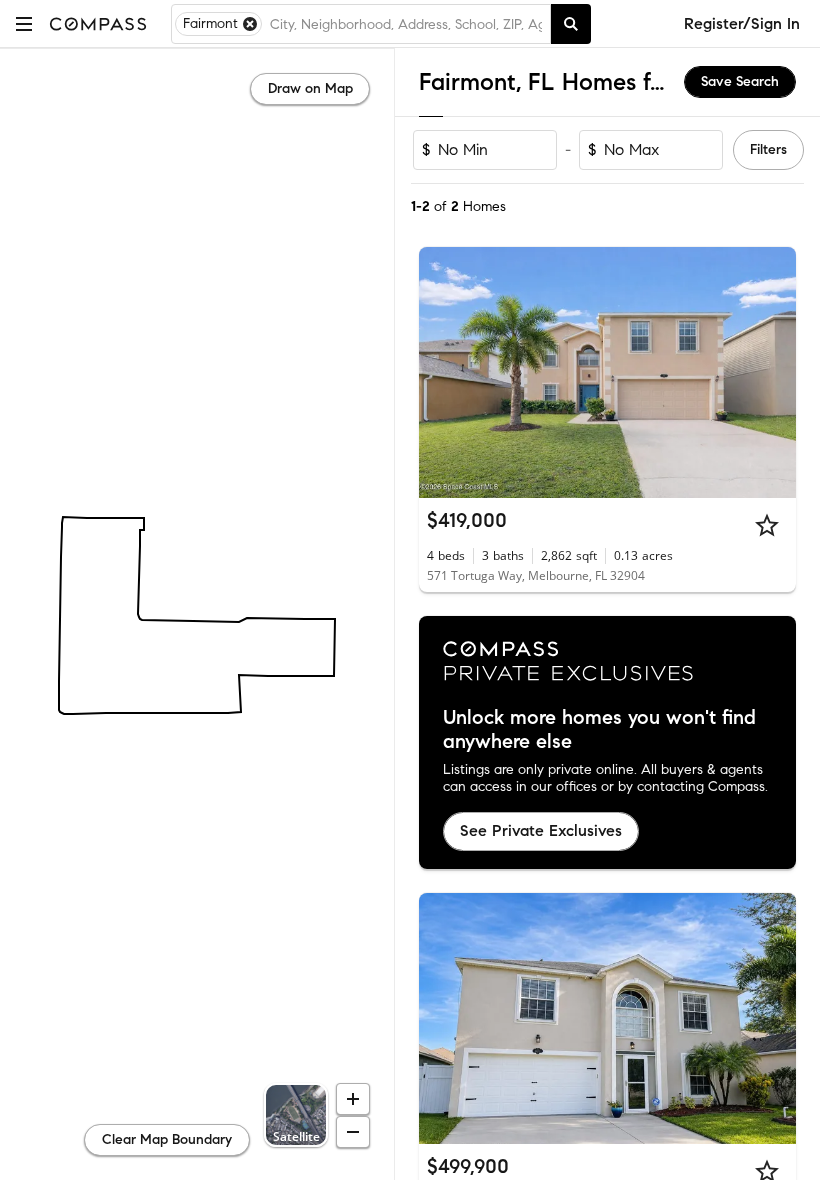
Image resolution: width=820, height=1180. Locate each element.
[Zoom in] (353, 1099)
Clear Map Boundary (167, 1139)
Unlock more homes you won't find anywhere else (599, 730)
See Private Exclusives (541, 830)
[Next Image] (773, 373)
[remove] (250, 24)
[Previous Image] (443, 373)
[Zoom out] (353, 1132)
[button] (24, 23)
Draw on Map (310, 88)
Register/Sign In (742, 23)
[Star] (767, 525)
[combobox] (406, 24)
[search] (571, 24)
